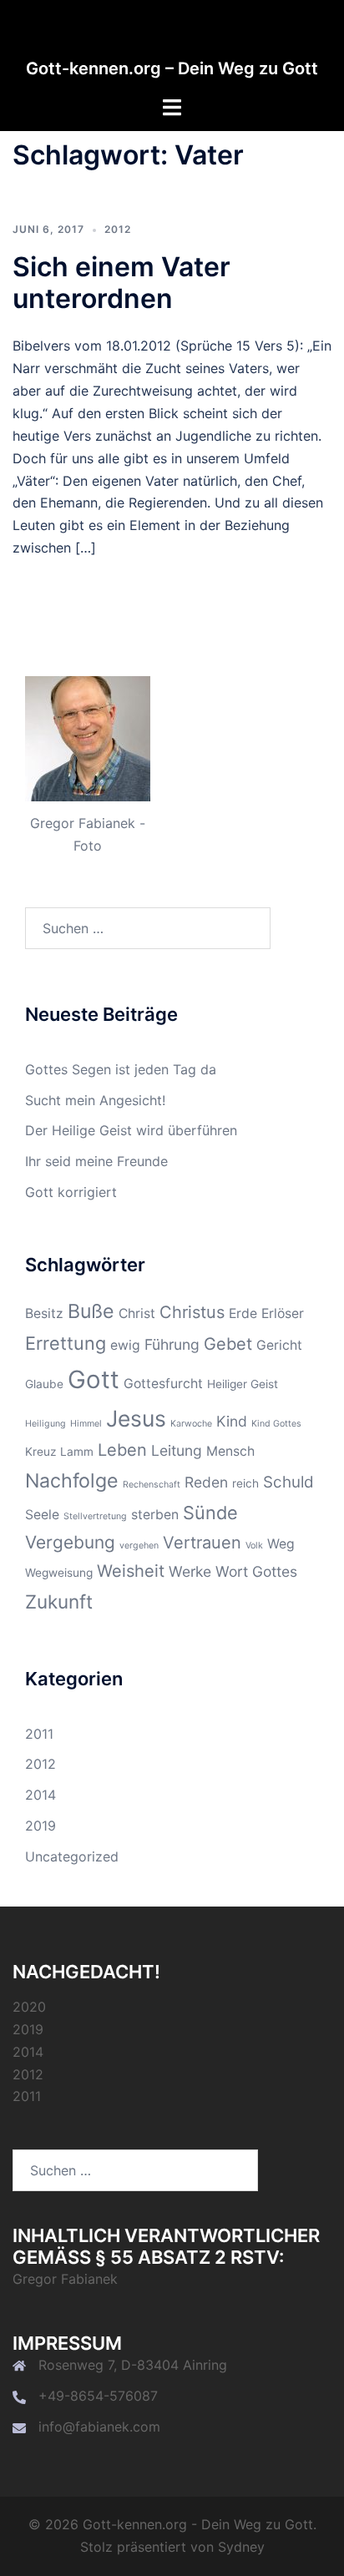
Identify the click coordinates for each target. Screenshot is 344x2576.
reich (245, 1483)
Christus (192, 1312)
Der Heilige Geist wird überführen (131, 1130)
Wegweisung (59, 1573)
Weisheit (131, 1571)
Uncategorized (72, 1856)
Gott (94, 1379)
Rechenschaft (152, 1485)
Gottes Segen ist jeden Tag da (121, 1069)
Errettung (66, 1343)
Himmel (86, 1424)
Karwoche (191, 1424)
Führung (172, 1344)
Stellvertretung (95, 1516)
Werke (190, 1571)
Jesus (136, 1418)
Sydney (241, 2547)
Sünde (210, 1513)
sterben (155, 1515)
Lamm (77, 1452)
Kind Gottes (276, 1424)
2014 (40, 1795)
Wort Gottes (256, 1571)
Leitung (177, 1450)
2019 (40, 1826)
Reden (206, 1482)
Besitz (44, 1313)
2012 (118, 229)
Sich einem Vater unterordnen (121, 283)
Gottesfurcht (163, 1384)
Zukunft (59, 1601)
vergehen (139, 1546)
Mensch (230, 1451)
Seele (42, 1515)
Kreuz (40, 1452)
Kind (232, 1421)
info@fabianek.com (99, 2427)
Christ (137, 1313)
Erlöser (283, 1313)
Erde (243, 1313)
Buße (91, 1311)
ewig (125, 1345)
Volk (254, 1546)
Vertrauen (202, 1543)
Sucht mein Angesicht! (95, 1100)
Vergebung (70, 1542)
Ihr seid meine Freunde (96, 1161)
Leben (122, 1450)
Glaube (44, 1384)
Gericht (279, 1345)
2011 (39, 1734)
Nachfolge (72, 1481)
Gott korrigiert (71, 1192)
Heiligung (46, 1424)
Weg (281, 1544)
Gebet (228, 1344)
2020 (29, 2007)
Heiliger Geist (243, 1384)
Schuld (288, 1482)
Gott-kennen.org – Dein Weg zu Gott (172, 68)
